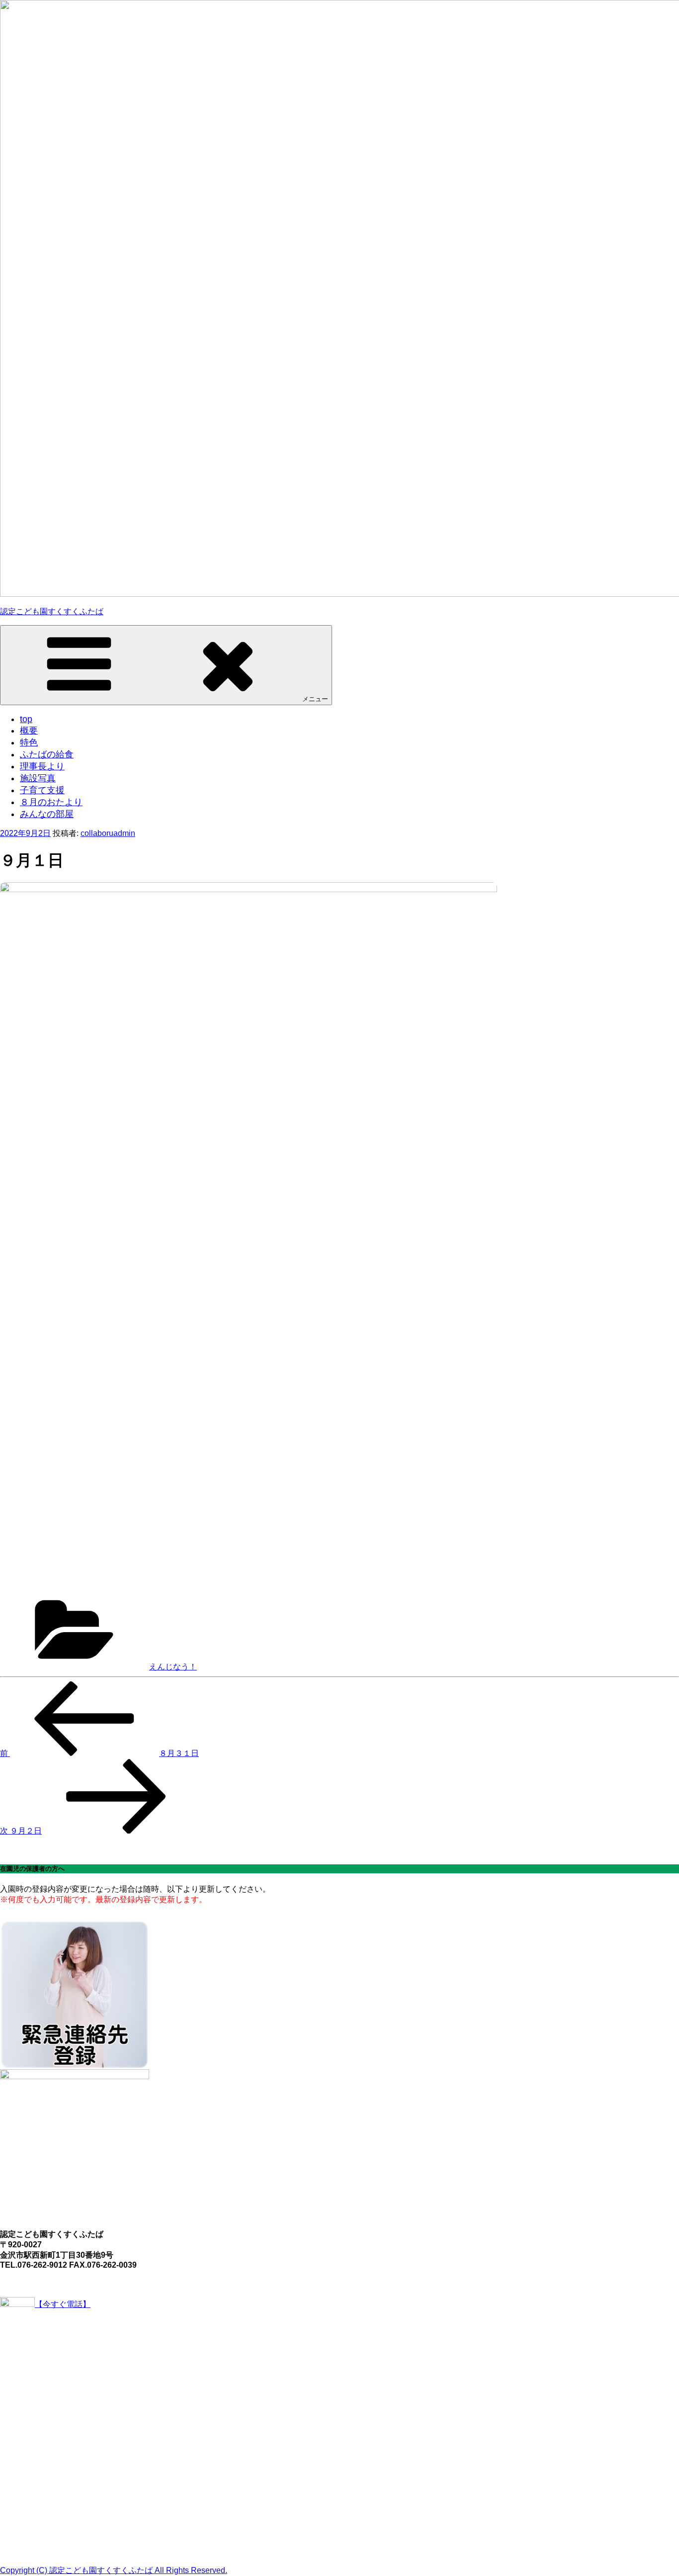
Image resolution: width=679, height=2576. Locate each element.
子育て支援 (42, 790)
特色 (29, 742)
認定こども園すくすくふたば (52, 611)
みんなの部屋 (47, 814)
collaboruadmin (108, 833)
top (26, 719)
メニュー (315, 699)
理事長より (42, 766)
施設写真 (38, 778)
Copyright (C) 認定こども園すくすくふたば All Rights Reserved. (114, 2570)
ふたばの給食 (47, 754)
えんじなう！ (173, 1667)
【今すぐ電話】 (63, 2304)
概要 (29, 731)
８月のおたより (51, 802)
